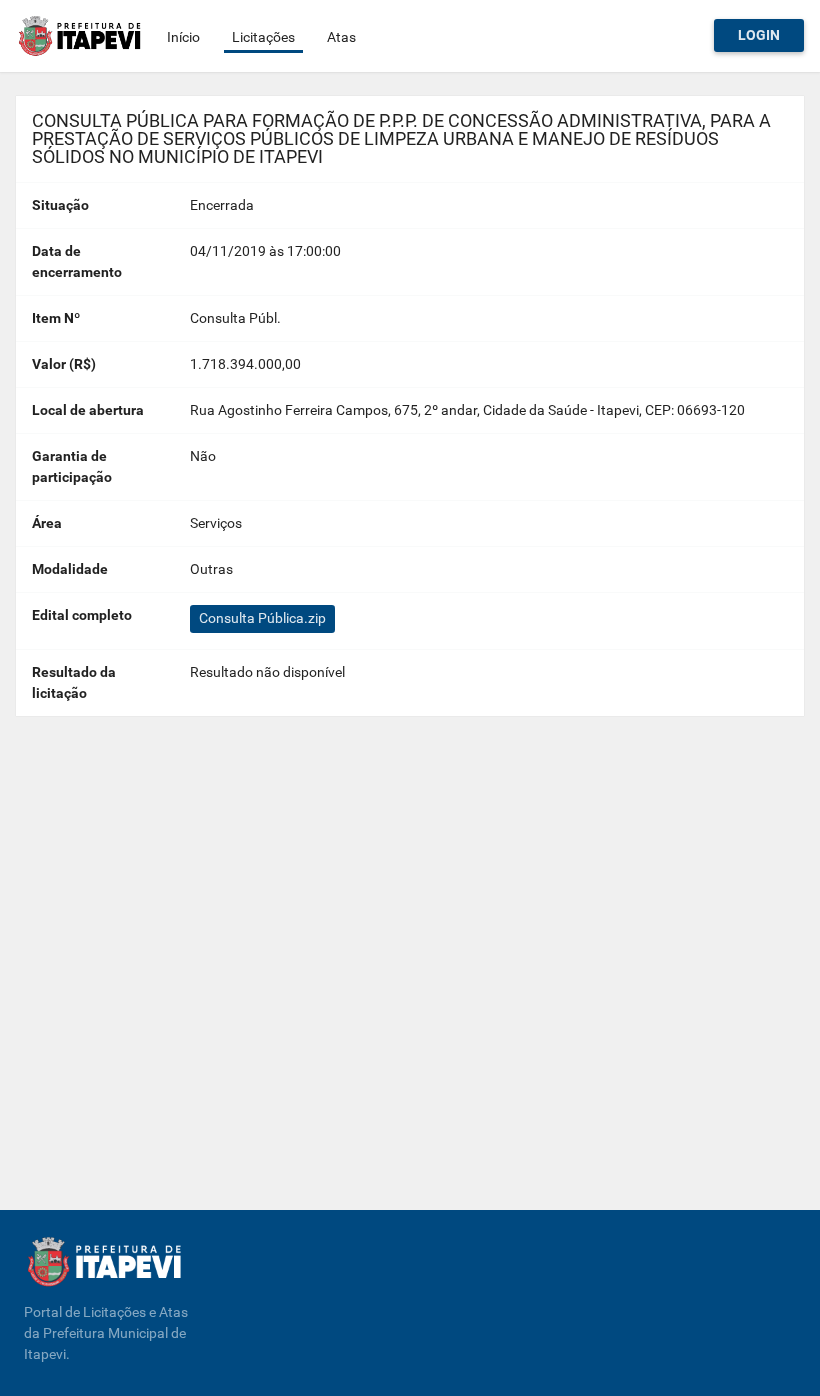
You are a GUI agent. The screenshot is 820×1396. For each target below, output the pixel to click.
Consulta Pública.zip (262, 618)
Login (759, 35)
